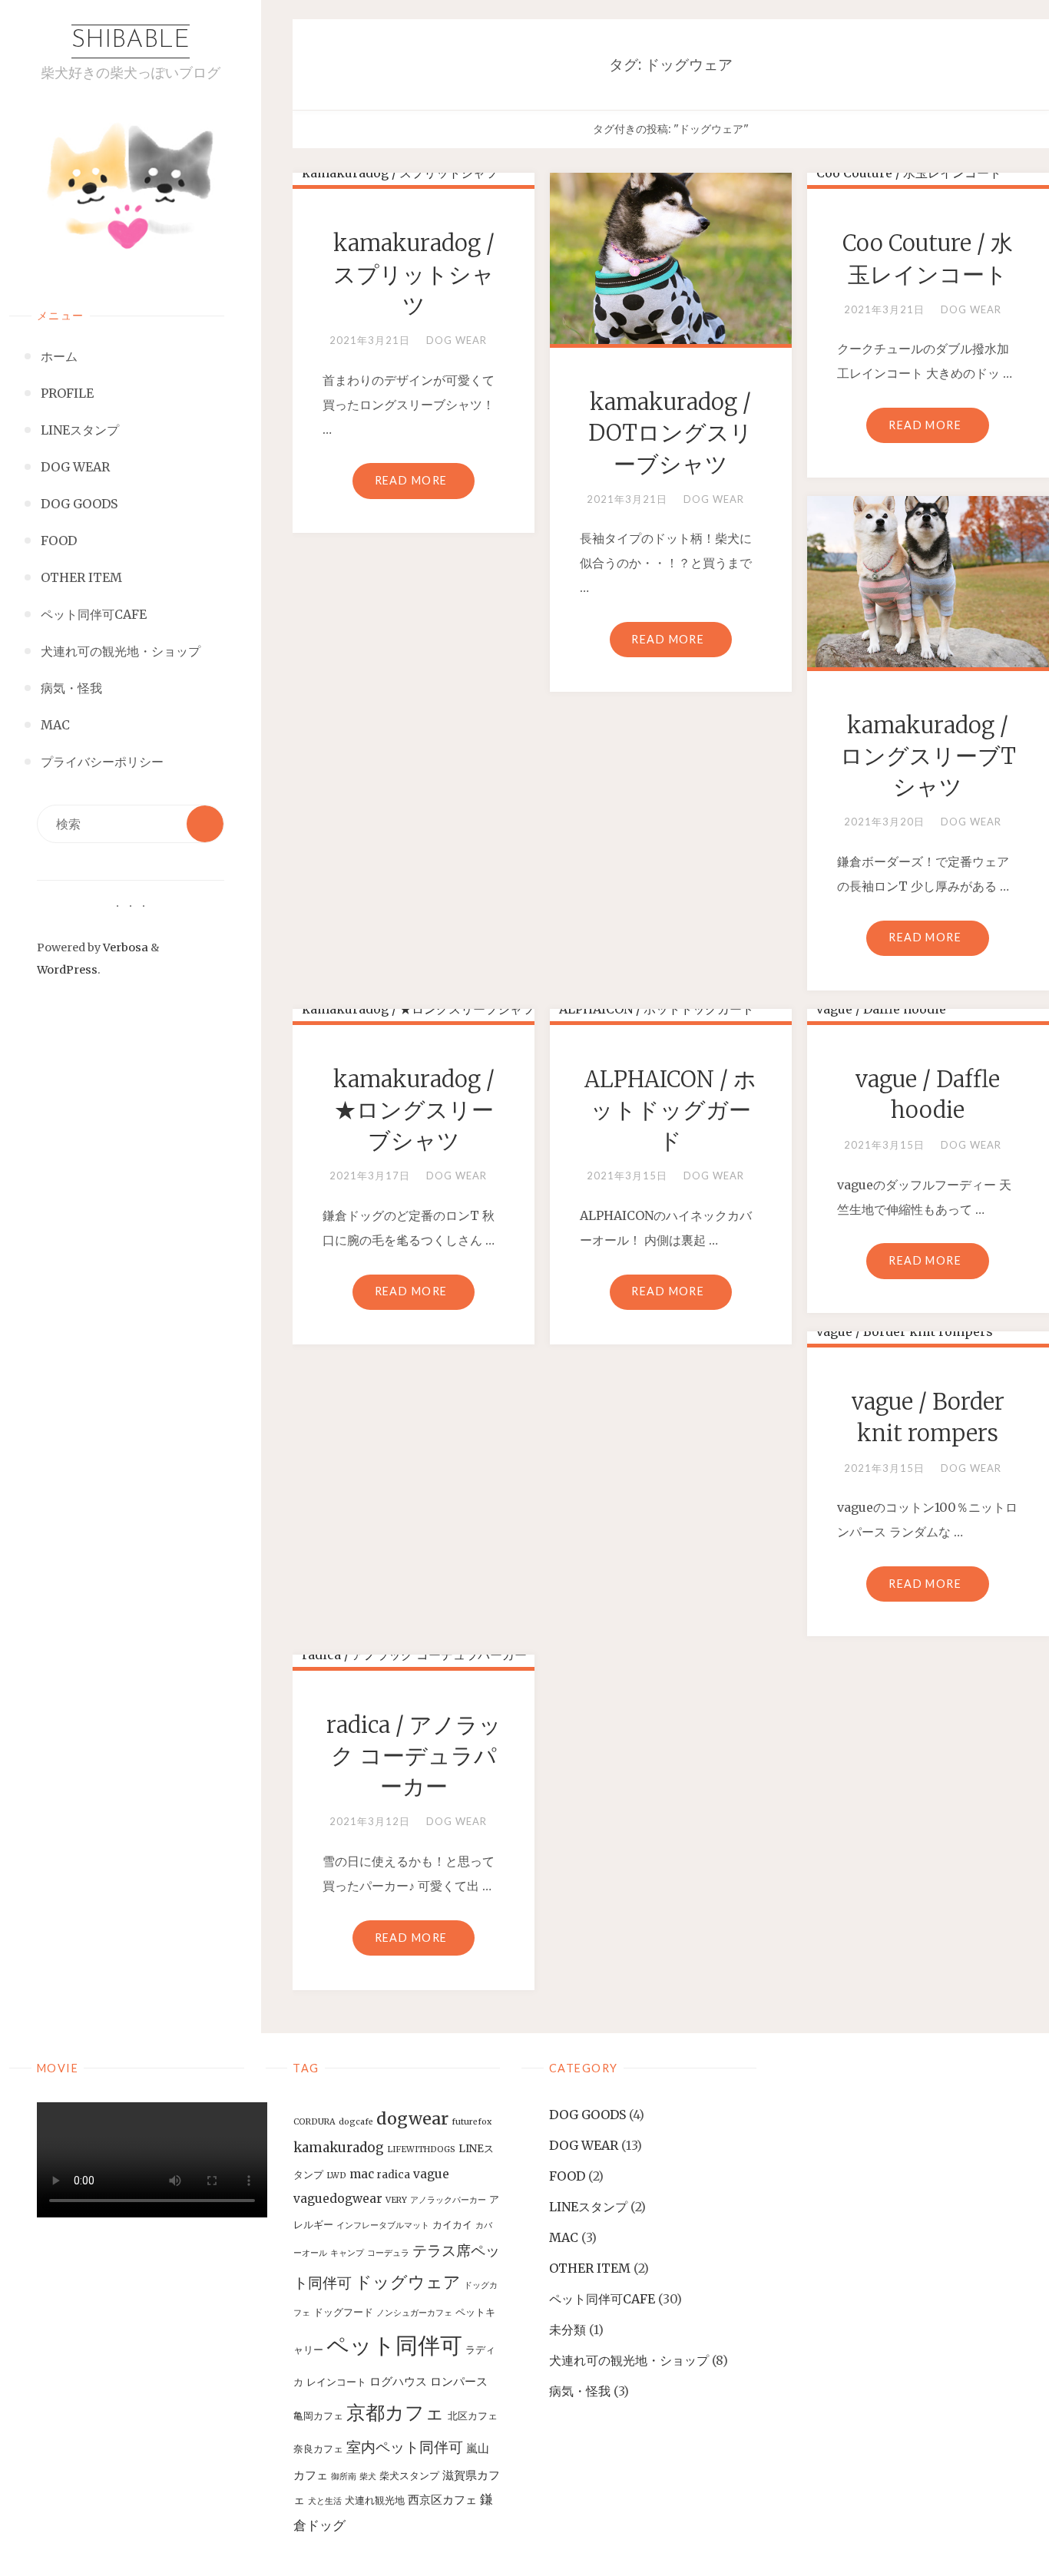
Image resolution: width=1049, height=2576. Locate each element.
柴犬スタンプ (409, 2476)
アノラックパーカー (448, 2200)
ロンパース (459, 2381)
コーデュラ (388, 2253)
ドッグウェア (408, 2282)
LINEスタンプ (588, 2207)
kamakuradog (339, 2148)
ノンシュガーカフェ (414, 2313)
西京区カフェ (442, 2500)
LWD (336, 2176)
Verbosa (124, 947)
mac (362, 2174)
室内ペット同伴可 (405, 2447)
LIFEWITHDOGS (421, 2149)
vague (431, 2174)
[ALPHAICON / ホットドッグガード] (670, 1009)
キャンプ (347, 2253)
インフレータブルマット (383, 2225)
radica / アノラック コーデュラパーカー (414, 1756)
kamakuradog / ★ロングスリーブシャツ (414, 1111)
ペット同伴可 (394, 2345)
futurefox (472, 2122)
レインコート (336, 2382)
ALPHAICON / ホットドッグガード (670, 1111)
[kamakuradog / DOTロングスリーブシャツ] (670, 252)
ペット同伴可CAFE (602, 2299)
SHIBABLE (131, 41)
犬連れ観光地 (375, 2500)
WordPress (67, 970)
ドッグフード (343, 2312)
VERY (396, 2200)
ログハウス (398, 2381)
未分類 (568, 2330)
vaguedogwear (338, 2199)
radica (394, 2175)
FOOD (567, 2176)
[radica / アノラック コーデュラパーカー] (413, 1655)
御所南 (344, 2477)
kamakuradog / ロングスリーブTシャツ (928, 757)
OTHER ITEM (590, 2268)
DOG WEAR (457, 340)
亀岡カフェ (318, 2416)
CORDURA (314, 2122)
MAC (564, 2237)
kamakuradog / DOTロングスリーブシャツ (670, 433)
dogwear (412, 2119)
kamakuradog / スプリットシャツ (414, 274)
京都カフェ (395, 2412)
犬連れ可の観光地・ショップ (629, 2360)
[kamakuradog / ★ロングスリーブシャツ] (413, 1009)
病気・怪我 (580, 2391)
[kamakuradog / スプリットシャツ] (413, 173)
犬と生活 (325, 2501)
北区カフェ (473, 2416)
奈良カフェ (318, 2449)
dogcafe (356, 2122)
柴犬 (368, 2477)
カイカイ (452, 2225)
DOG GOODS (587, 2115)
